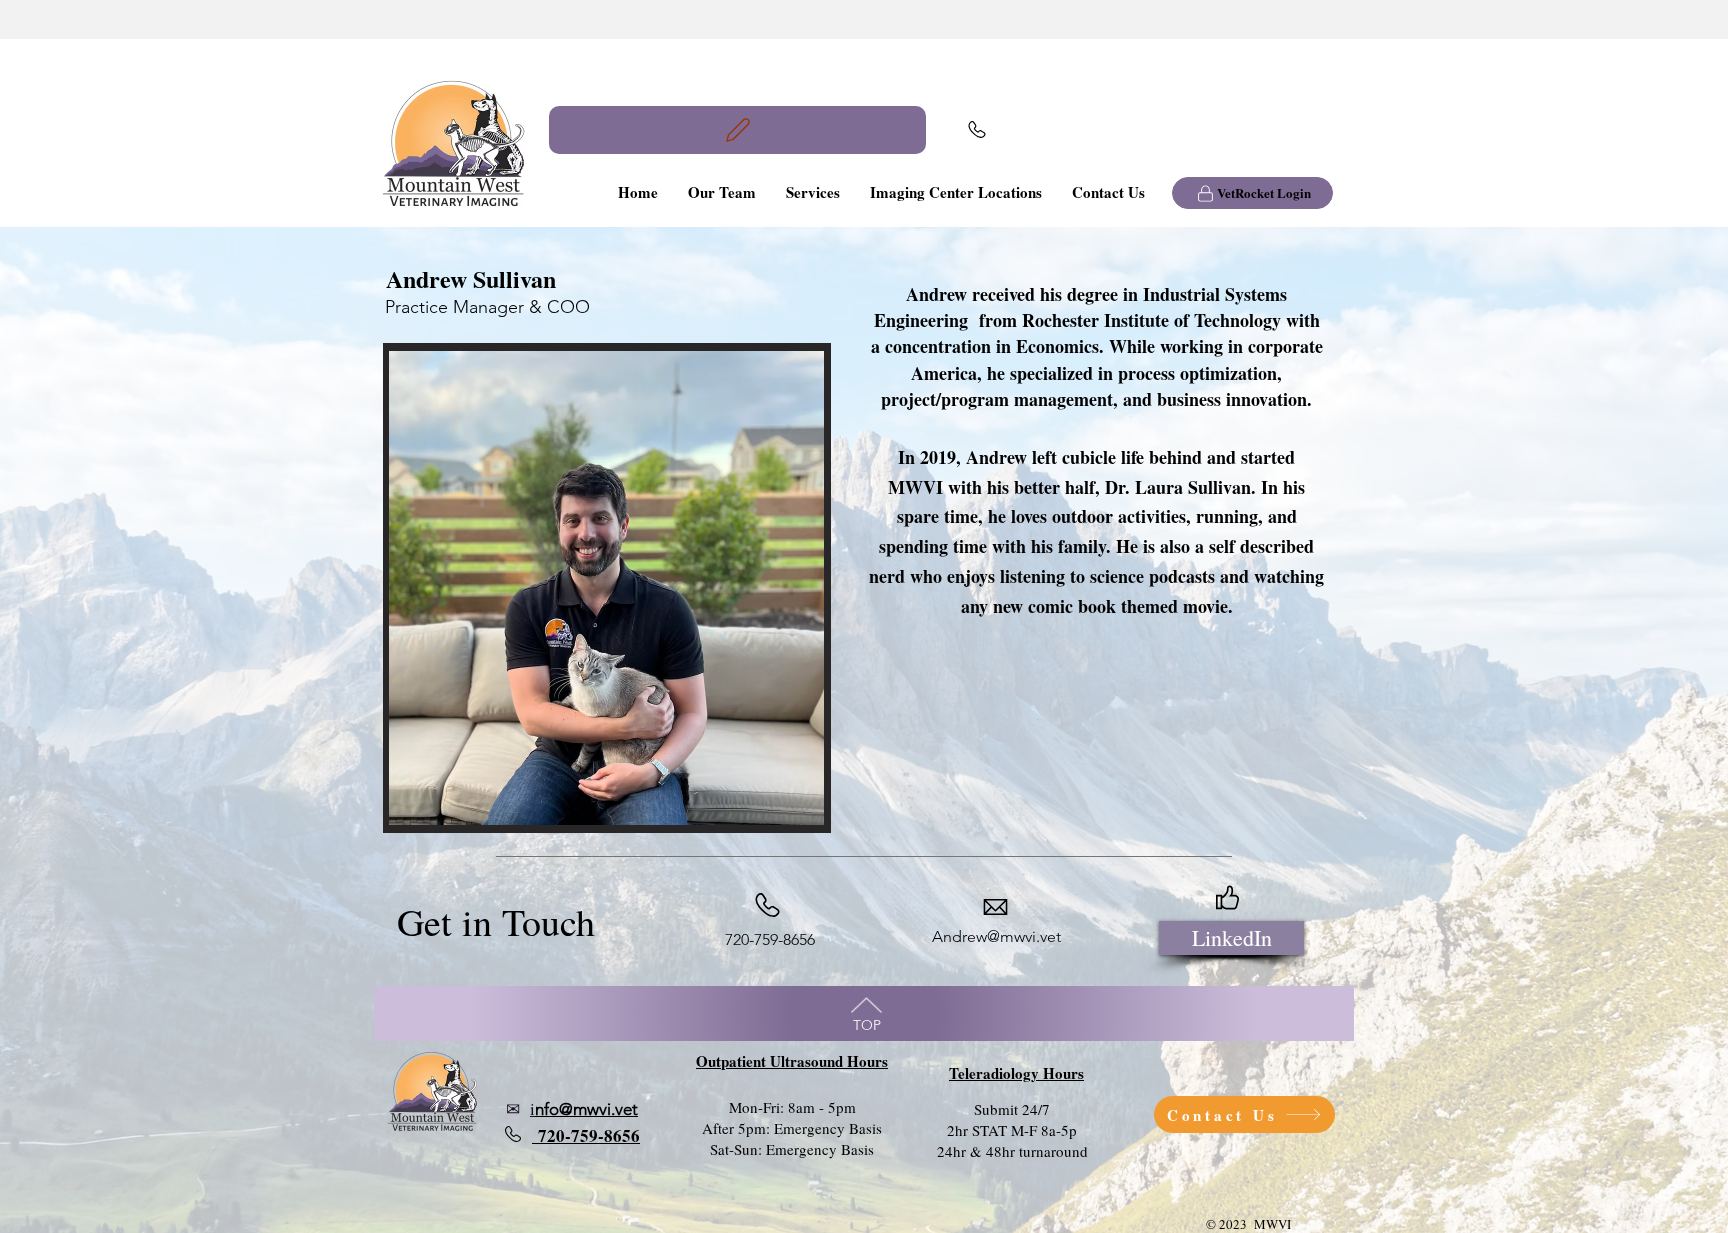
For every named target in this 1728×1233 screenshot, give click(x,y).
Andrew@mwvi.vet (996, 936)
